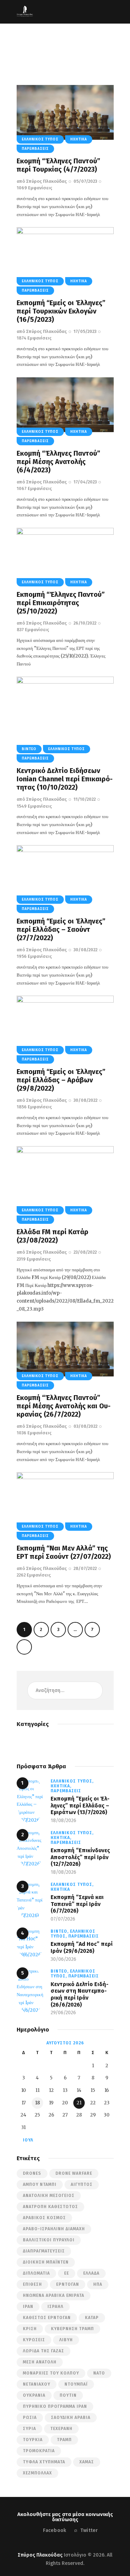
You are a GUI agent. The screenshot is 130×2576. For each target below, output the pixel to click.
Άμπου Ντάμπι (40, 2184)
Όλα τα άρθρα (53, 51)
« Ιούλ (26, 2140)
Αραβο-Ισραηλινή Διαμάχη (54, 2229)
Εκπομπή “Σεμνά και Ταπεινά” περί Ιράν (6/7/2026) (77, 1904)
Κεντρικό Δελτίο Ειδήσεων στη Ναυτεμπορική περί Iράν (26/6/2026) (80, 1994)
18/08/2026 (63, 1821)
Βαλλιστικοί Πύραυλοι (49, 2240)
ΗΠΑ (98, 2284)
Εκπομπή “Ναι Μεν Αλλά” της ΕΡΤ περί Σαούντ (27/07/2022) (64, 1552)
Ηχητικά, (61, 1786)
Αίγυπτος (82, 2184)
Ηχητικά (79, 139)
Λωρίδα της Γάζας (44, 2351)
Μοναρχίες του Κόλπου (51, 2373)
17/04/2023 (85, 482)
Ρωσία (30, 2418)
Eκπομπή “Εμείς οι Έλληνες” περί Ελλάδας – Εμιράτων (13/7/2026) (80, 1805)
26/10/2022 (85, 623)
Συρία (29, 2429)
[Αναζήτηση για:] (65, 1690)
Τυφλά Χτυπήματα (44, 2462)
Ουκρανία (34, 2395)
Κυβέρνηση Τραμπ (72, 2329)
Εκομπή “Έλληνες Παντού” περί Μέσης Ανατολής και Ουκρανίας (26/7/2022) (64, 1406)
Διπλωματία (36, 2273)
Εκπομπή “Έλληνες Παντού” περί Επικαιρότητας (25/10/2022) (61, 603)
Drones (32, 2173)
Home (25, 51)
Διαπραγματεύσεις (44, 2251)
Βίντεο (29, 749)
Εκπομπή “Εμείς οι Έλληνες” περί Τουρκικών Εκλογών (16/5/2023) (61, 311)
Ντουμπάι (76, 2384)
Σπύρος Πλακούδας (40, 2555)
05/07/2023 (85, 181)
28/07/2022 (85, 1568)
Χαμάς (87, 2462)
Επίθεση (32, 2284)
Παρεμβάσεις (35, 149)
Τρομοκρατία (39, 2451)
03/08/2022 (85, 1426)
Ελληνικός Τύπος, (72, 1781)
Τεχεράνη (61, 2429)
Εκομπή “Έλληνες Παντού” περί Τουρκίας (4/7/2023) (58, 165)
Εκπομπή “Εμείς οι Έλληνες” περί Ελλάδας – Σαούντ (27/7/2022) (61, 929)
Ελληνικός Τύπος (40, 139)
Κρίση (30, 2329)
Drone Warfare (74, 2173)
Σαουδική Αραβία (71, 2418)
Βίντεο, (60, 1931)
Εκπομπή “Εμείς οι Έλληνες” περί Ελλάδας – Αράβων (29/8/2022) (61, 1080)
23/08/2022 (85, 1252)
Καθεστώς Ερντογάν (47, 2318)
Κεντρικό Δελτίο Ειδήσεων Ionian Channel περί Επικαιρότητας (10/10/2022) (65, 779)
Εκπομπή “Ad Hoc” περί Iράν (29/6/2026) (82, 1947)
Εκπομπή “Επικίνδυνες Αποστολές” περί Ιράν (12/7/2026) (80, 1857)
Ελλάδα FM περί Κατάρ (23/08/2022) (53, 1236)
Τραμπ (64, 2440)
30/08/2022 (85, 950)
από (42, 181)
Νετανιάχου (37, 2384)
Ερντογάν (68, 2284)
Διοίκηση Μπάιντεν (46, 2262)
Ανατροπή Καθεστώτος (50, 2207)
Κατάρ (92, 2318)
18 (37, 2103)
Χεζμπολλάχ (37, 2473)
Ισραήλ (55, 2307)
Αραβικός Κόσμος (44, 2218)
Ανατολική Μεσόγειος (49, 2196)
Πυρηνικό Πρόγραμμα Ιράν (55, 2406)
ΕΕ (67, 2273)
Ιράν (28, 2307)
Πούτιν (68, 2395)
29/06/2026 (63, 2013)
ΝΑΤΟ (99, 2373)
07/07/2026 (63, 1919)
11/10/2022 (85, 799)
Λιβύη (66, 2340)
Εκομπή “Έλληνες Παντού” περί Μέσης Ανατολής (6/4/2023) (58, 462)
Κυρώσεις (34, 2340)
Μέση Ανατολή (40, 2362)
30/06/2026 (63, 1959)
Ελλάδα (91, 2273)
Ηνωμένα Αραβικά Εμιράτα (54, 2295)
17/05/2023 (85, 331)
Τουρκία (33, 2440)
